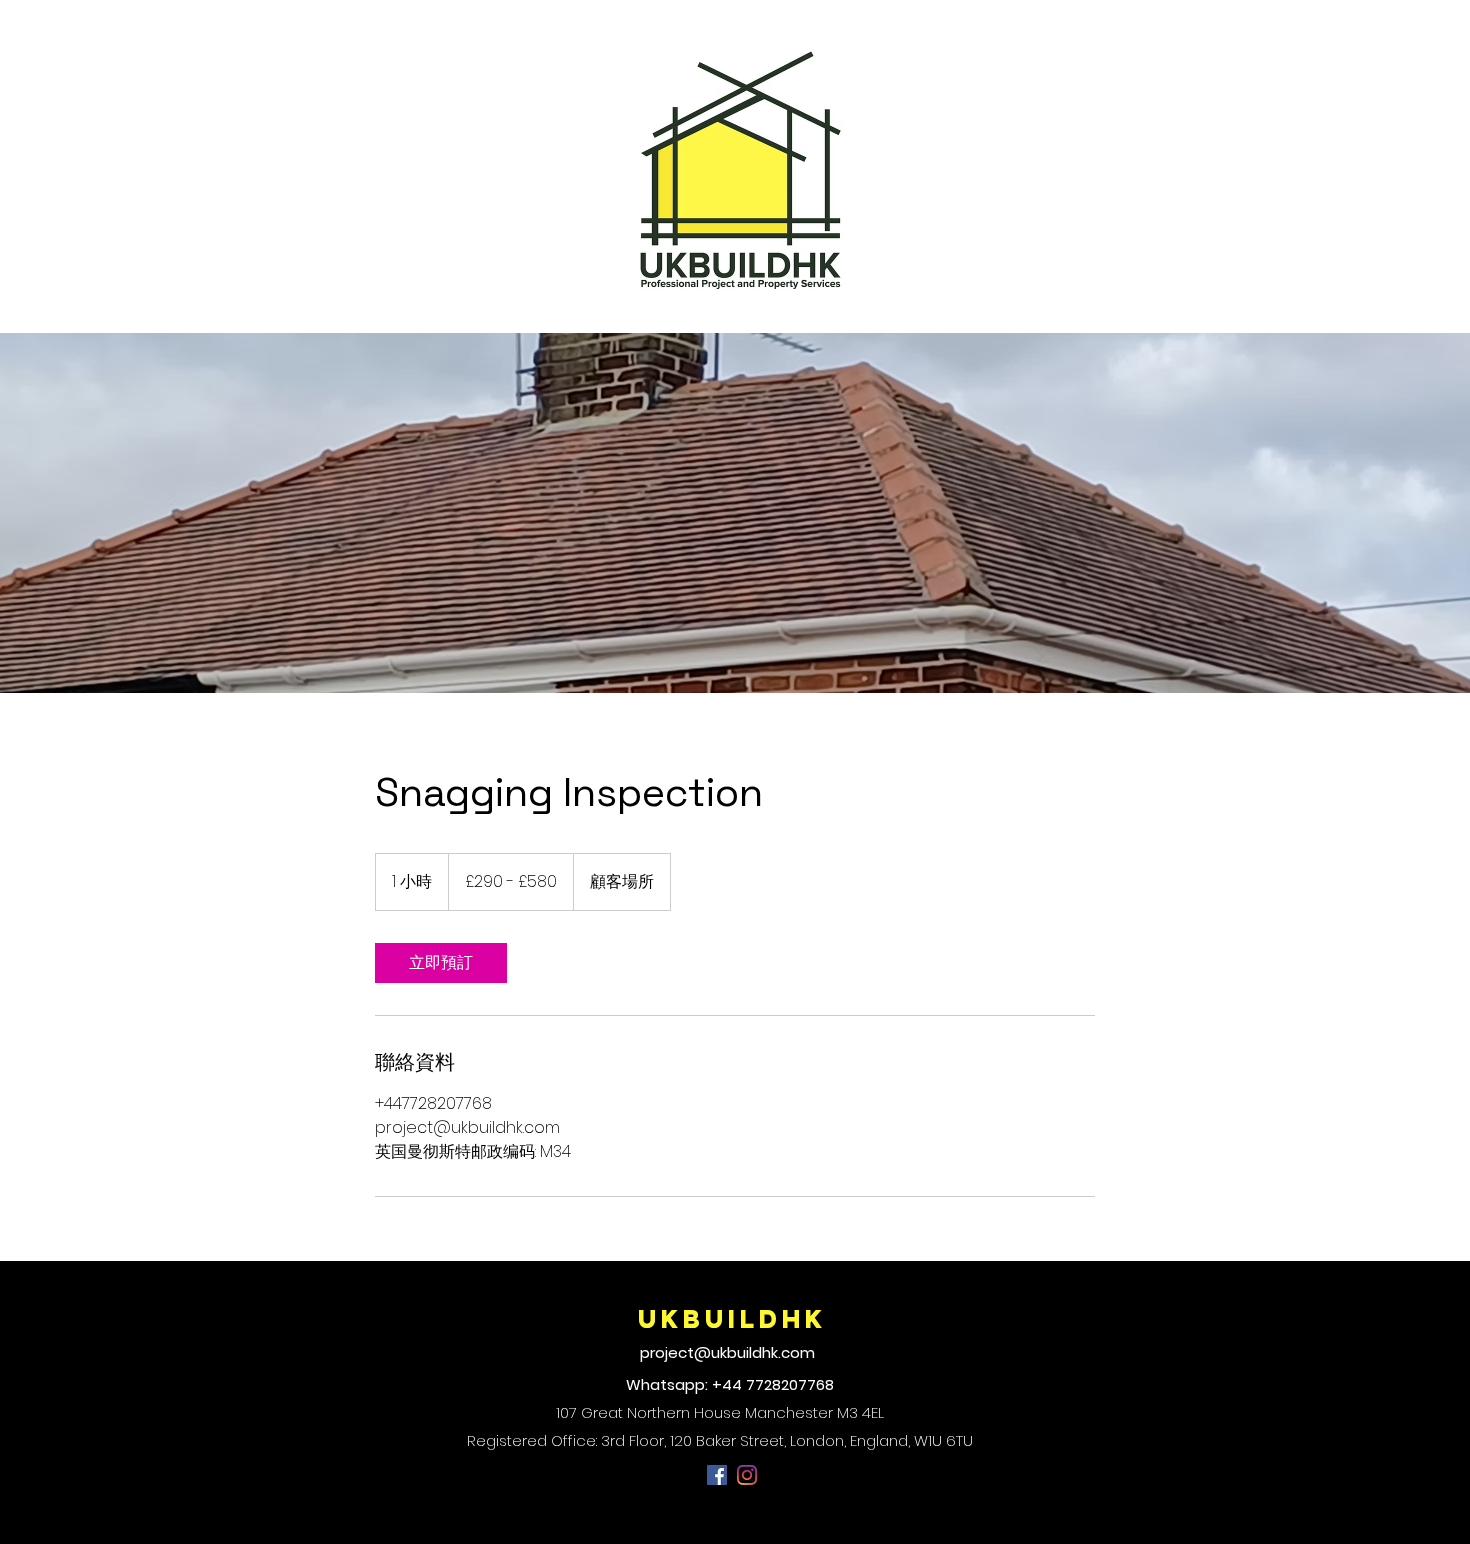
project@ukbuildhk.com (727, 1352)
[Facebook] (717, 1475)
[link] (441, 963)
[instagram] (747, 1475)
